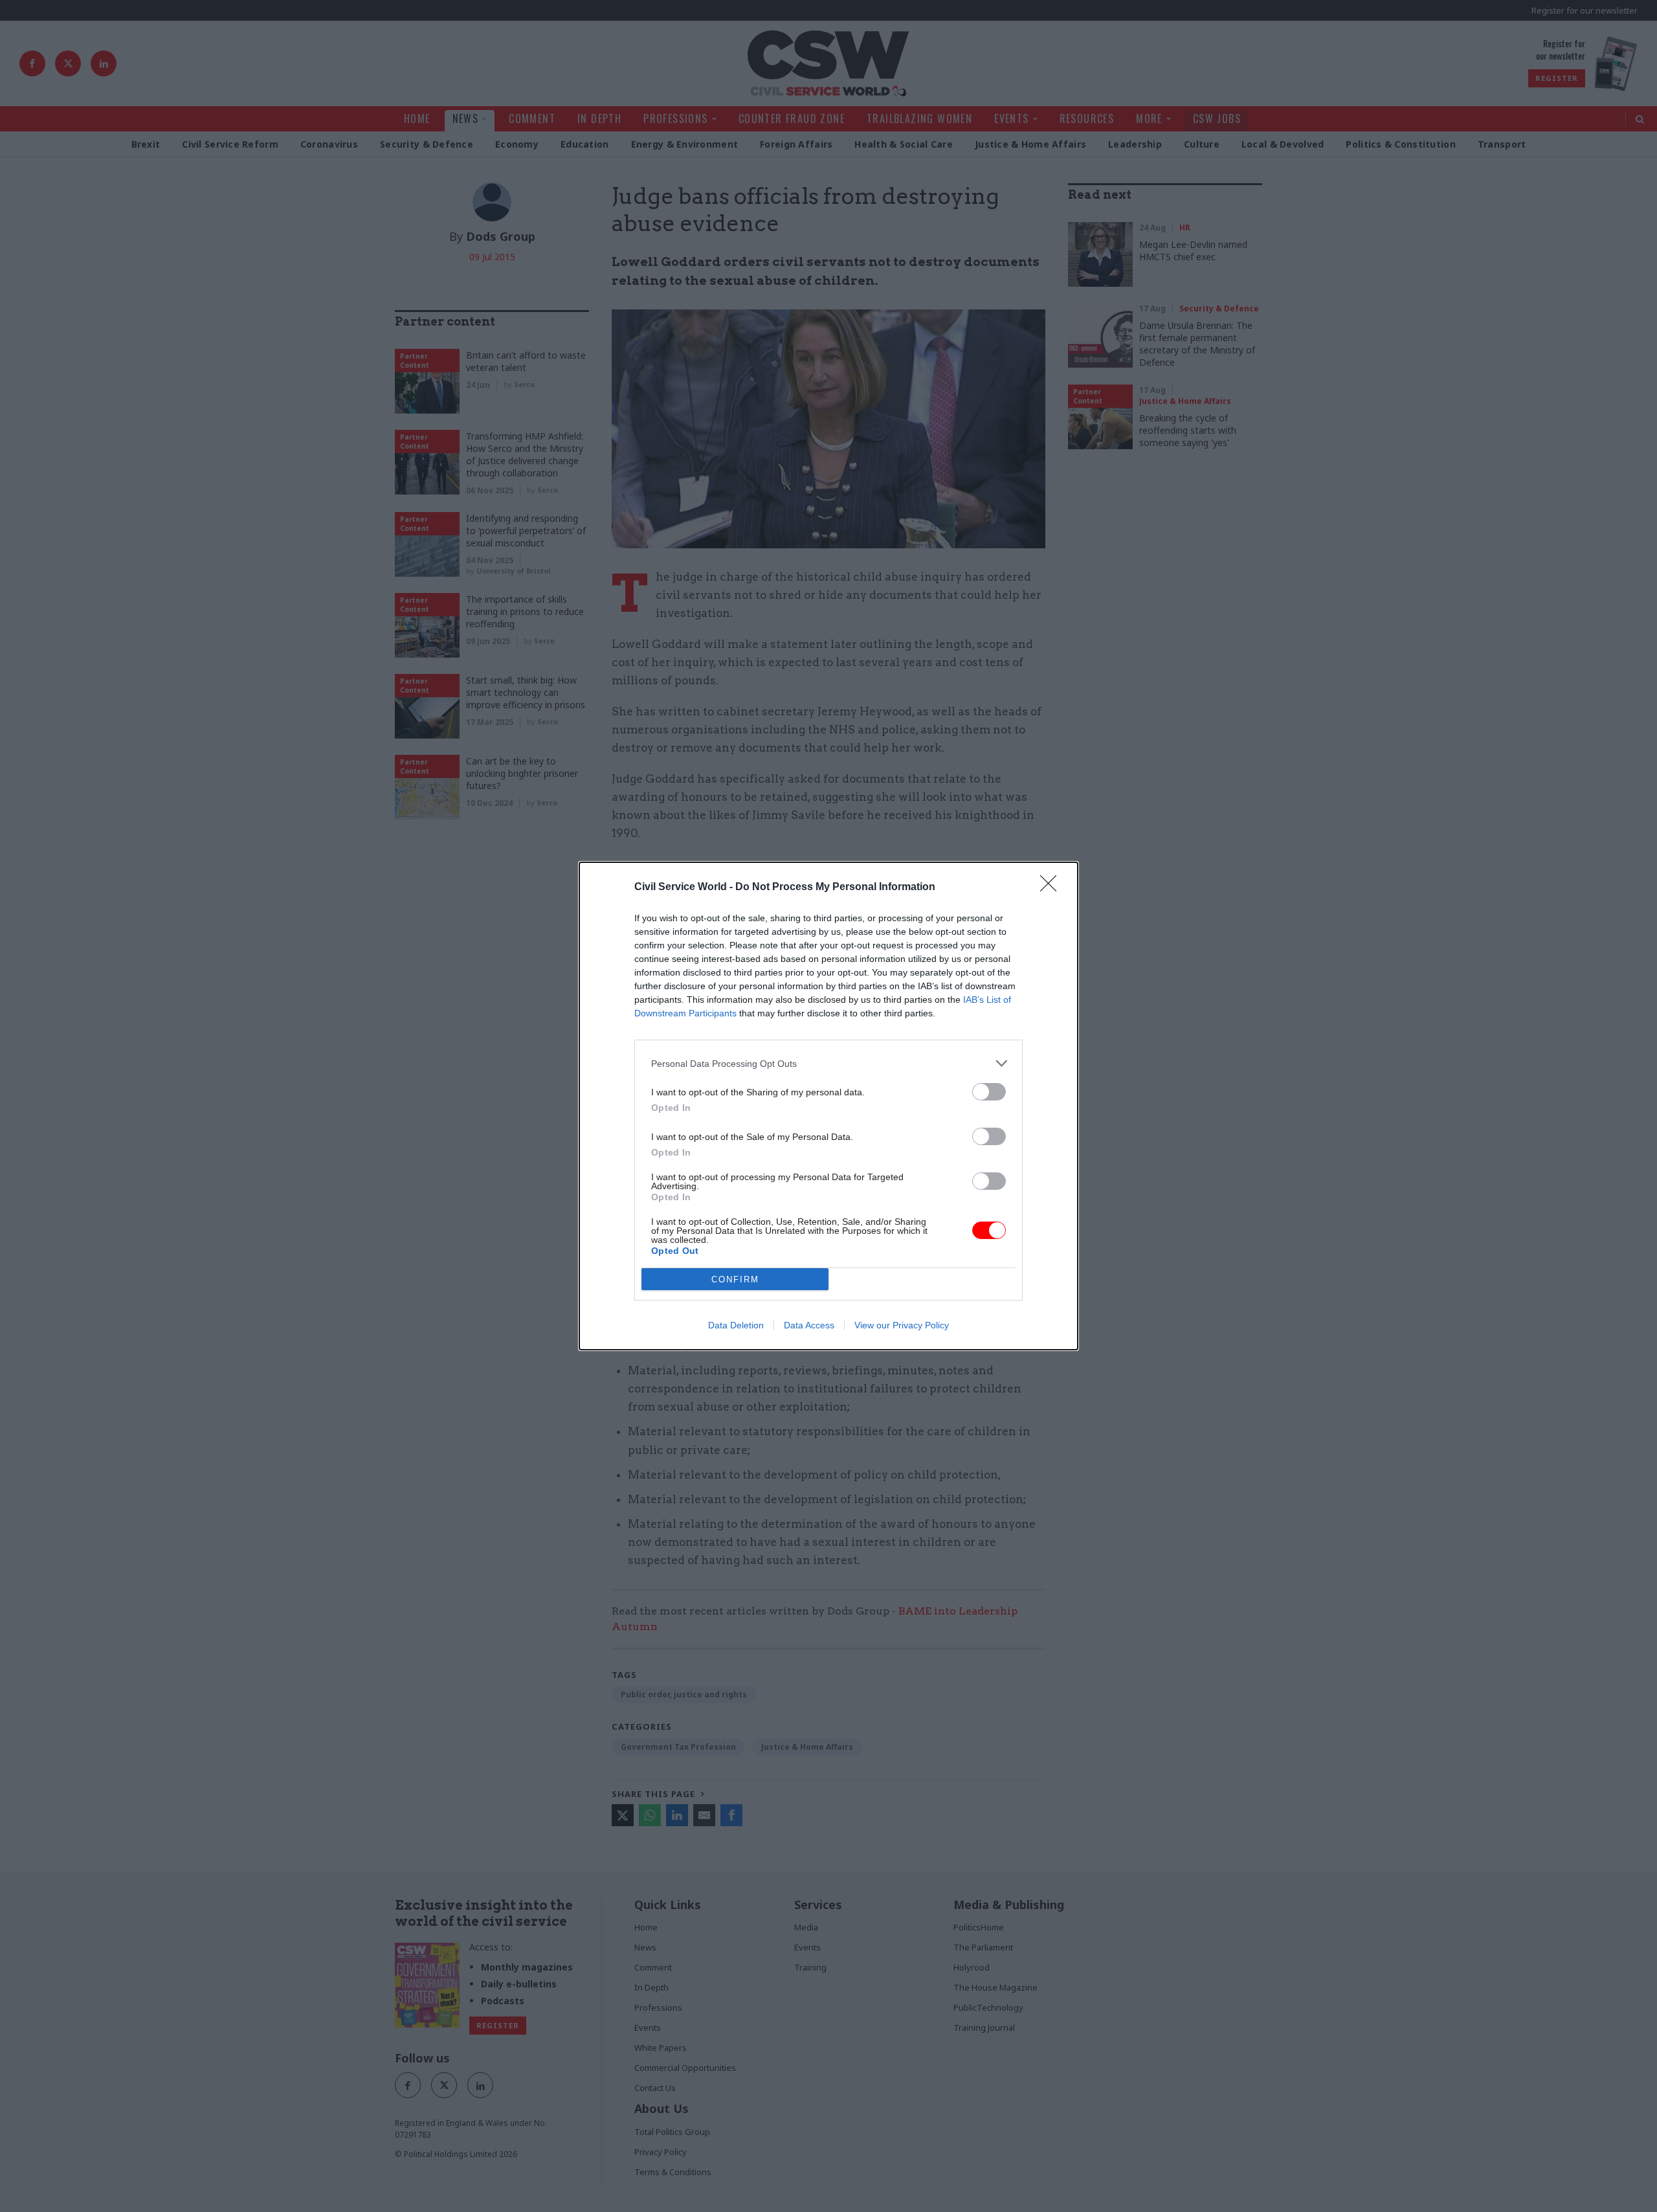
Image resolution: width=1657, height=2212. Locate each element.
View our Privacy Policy (902, 1325)
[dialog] (828, 1106)
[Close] (1052, 888)
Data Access (809, 1325)
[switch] (989, 1092)
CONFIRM (735, 1279)
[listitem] (828, 1063)
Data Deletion (736, 1325)
